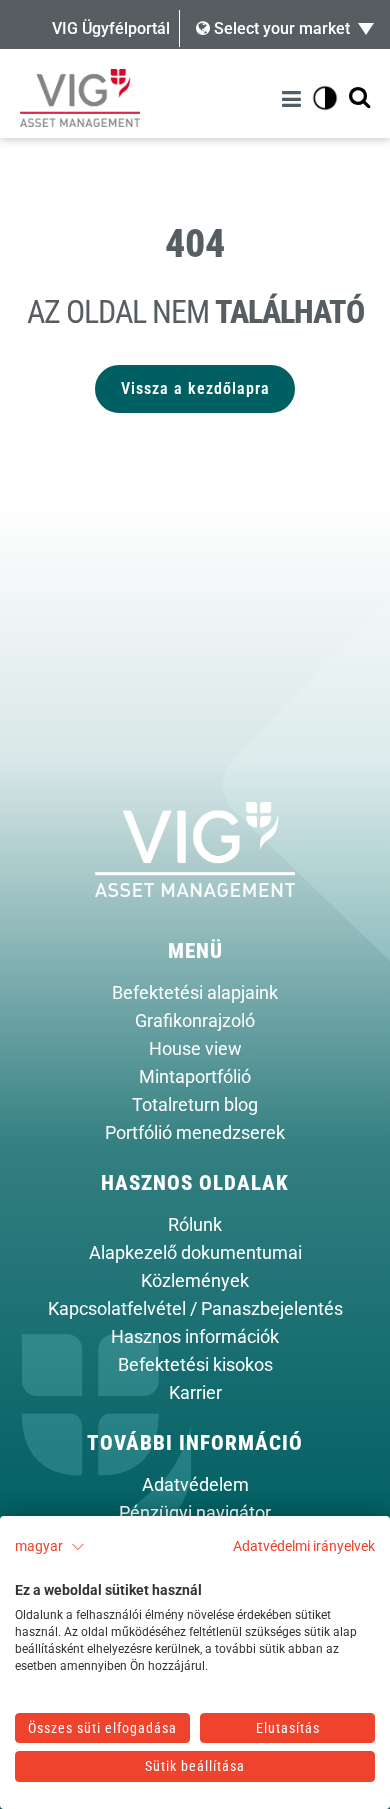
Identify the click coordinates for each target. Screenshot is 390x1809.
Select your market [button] (280, 28)
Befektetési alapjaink (195, 993)
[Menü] (294, 98)
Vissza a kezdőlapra (195, 388)
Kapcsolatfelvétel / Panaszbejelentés (195, 1309)
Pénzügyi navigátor (195, 1513)
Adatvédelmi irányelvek (304, 1546)
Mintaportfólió (195, 1077)
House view (195, 1049)
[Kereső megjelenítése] (359, 98)
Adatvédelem (195, 1485)
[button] (50, 1547)
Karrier (195, 1393)
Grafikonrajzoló (195, 1021)
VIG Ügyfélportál (111, 28)
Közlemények (195, 1281)
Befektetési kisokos (195, 1365)
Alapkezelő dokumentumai (195, 1253)
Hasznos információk (195, 1337)
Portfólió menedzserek (195, 1133)
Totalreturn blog (195, 1105)
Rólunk (195, 1225)
